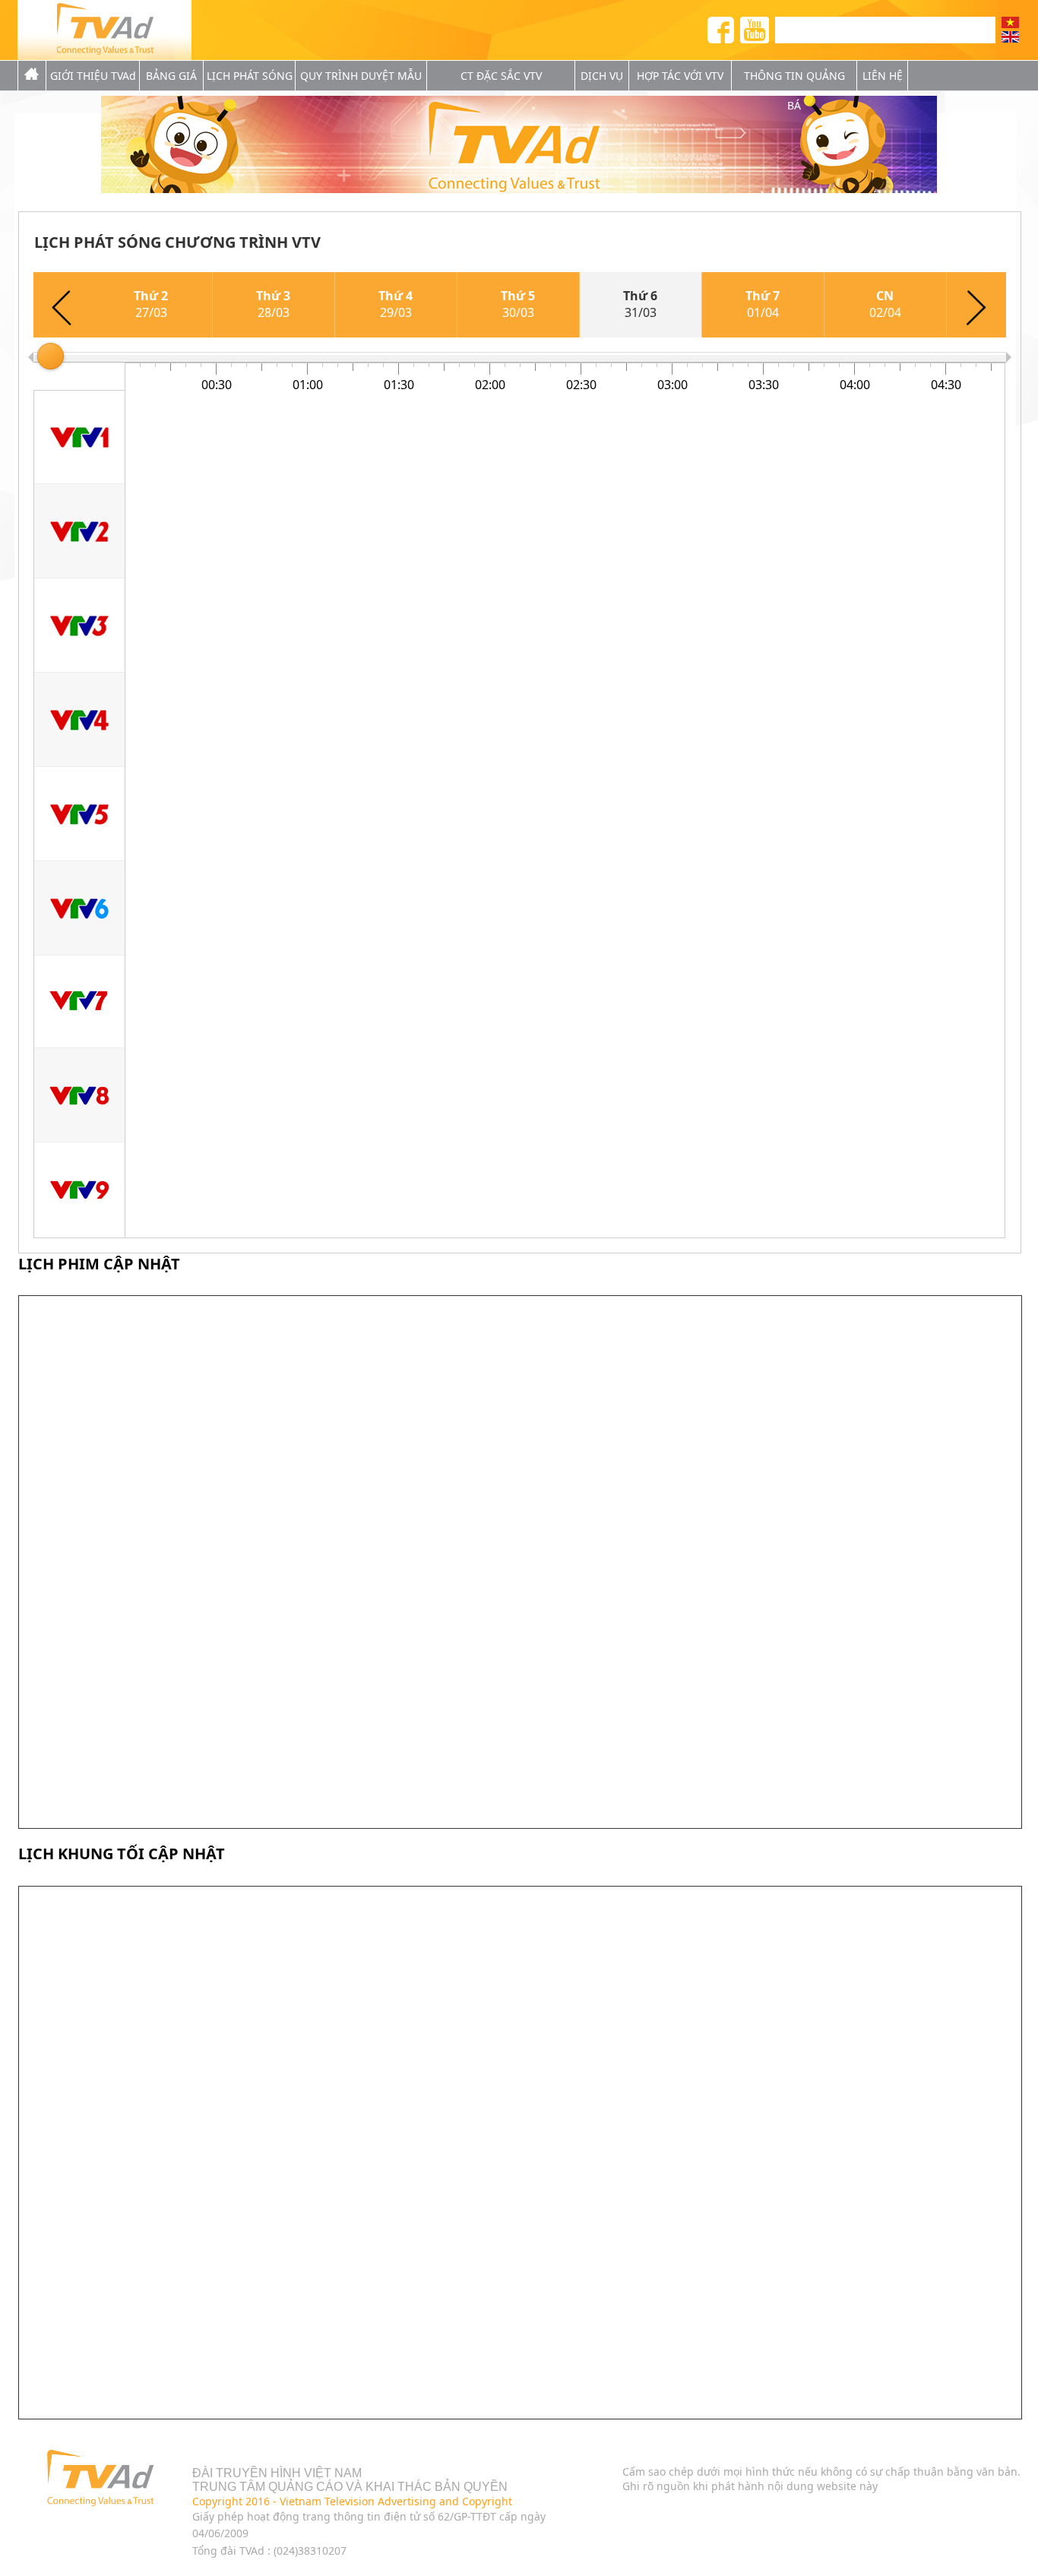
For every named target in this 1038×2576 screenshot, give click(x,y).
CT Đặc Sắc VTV (501, 76)
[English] (1010, 37)
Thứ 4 (396, 304)
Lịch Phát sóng (250, 76)
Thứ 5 (518, 304)
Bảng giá (171, 76)
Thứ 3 (273, 304)
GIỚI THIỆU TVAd (93, 76)
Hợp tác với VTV (680, 76)
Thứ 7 (763, 304)
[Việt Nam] (1010, 22)
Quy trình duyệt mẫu (361, 76)
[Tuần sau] (62, 305)
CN (885, 304)
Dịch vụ (602, 76)
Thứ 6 (640, 304)
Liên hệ (883, 76)
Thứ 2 (151, 304)
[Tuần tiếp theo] (976, 305)
